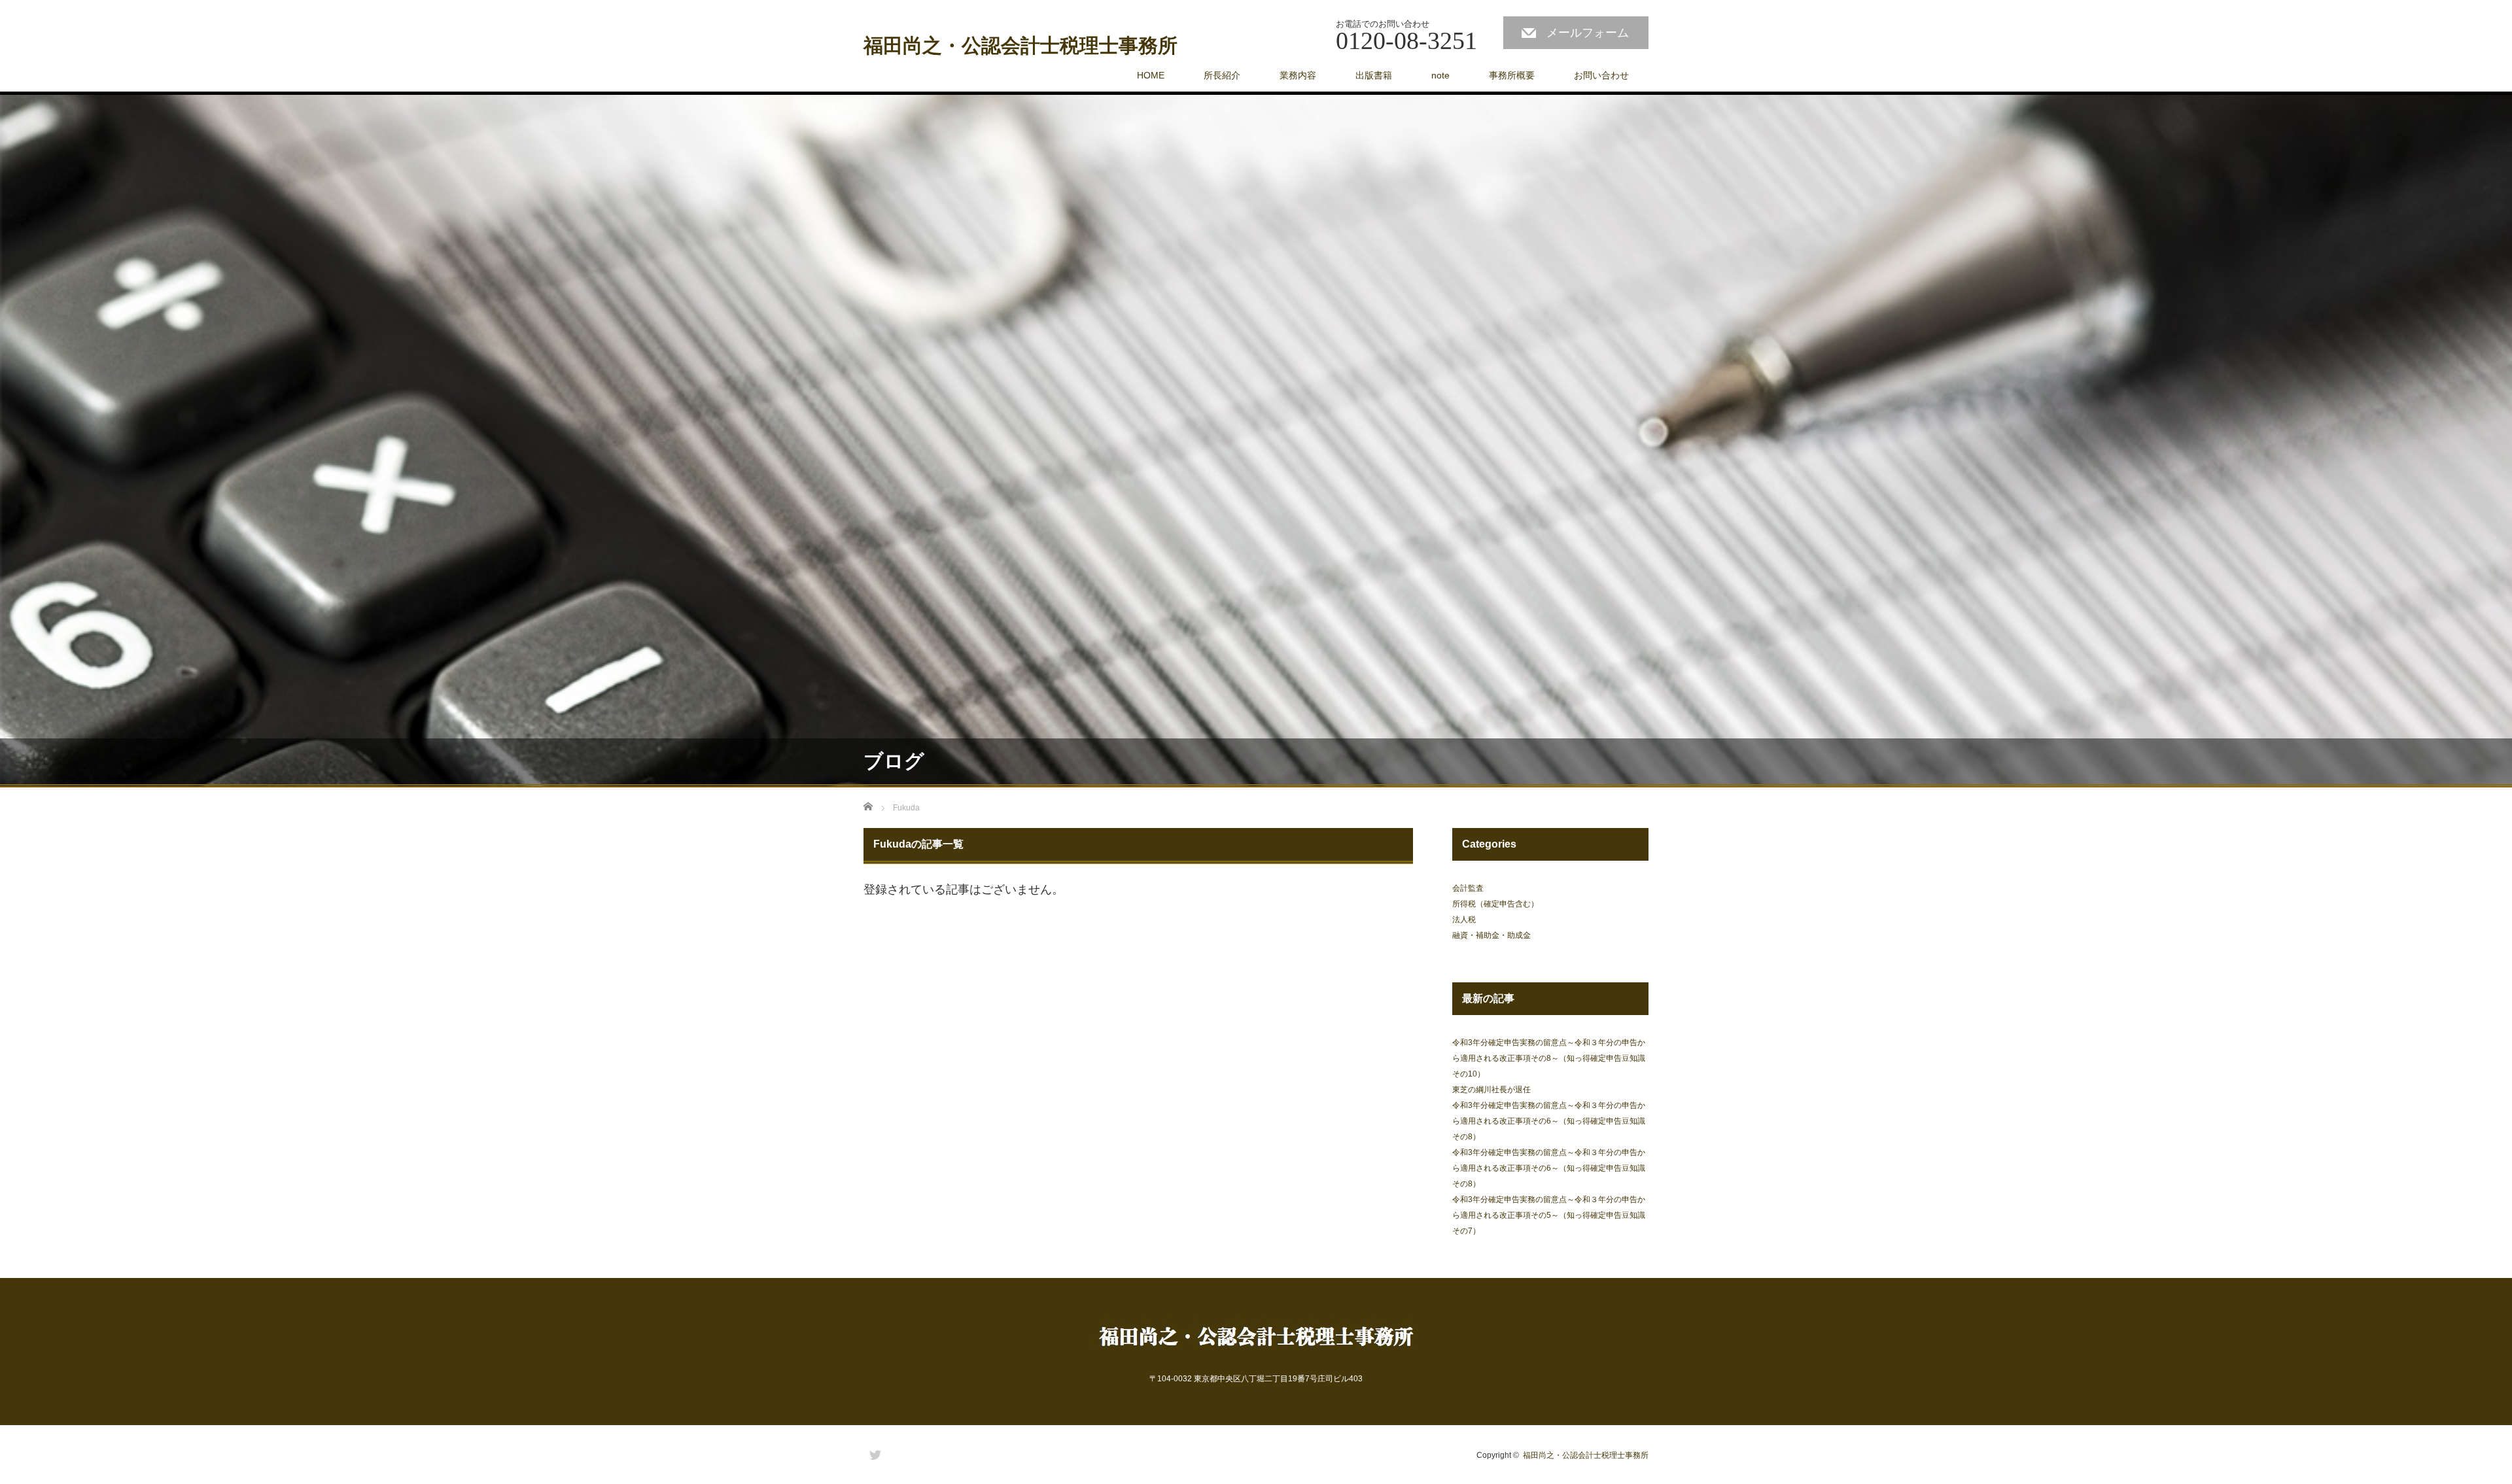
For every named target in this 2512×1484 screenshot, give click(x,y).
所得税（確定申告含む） (1495, 904)
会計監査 (1468, 888)
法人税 (1464, 920)
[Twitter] (873, 1453)
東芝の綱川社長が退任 (1491, 1090)
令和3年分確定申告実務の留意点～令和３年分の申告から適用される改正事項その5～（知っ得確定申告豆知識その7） (1549, 1215)
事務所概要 (1512, 75)
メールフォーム (1588, 33)
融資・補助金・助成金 (1491, 935)
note (1440, 75)
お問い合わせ (1601, 75)
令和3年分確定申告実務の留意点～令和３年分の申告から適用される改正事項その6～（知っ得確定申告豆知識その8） (1549, 1121)
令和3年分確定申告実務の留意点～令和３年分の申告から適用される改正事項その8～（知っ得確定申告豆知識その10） (1549, 1058)
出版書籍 (1374, 75)
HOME (1151, 75)
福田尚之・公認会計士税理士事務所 (1020, 46)
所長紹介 (1222, 75)
